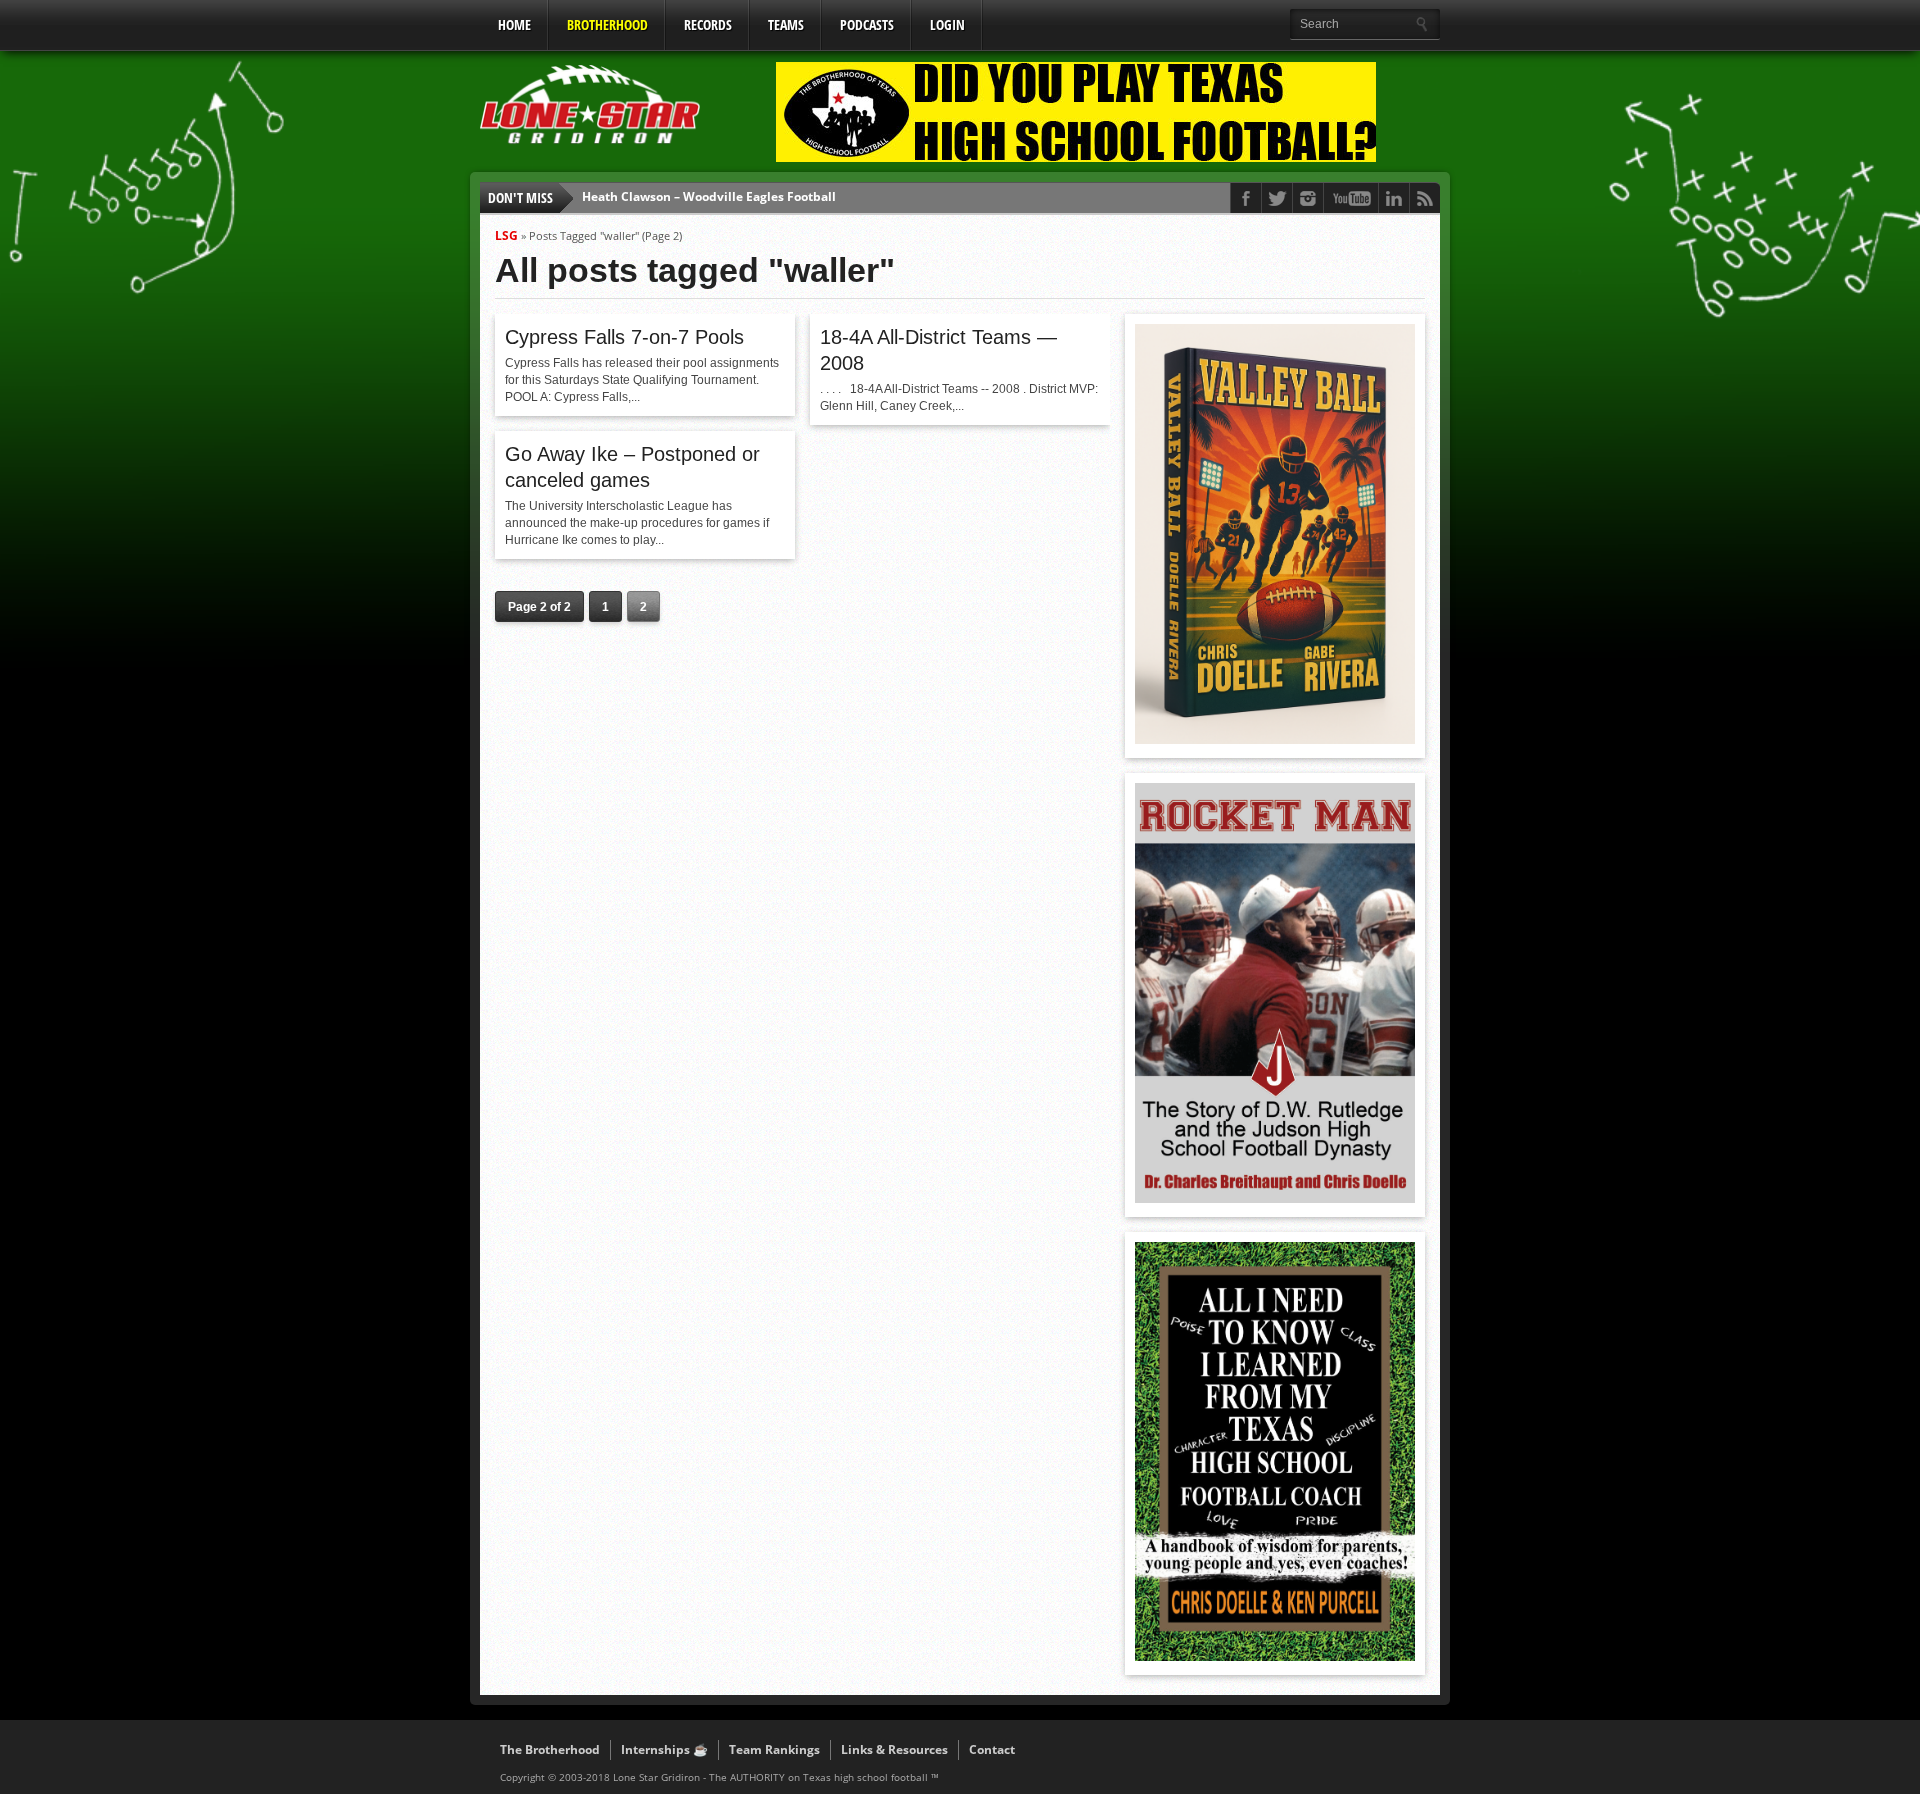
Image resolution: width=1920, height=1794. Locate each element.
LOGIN (947, 24)
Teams (786, 24)
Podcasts (867, 24)
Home (514, 24)
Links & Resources (894, 1749)
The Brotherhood (550, 1749)
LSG (506, 235)
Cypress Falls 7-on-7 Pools (624, 337)
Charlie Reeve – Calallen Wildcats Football (707, 197)
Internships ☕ (664, 1749)
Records (708, 24)
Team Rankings (774, 1749)
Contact (992, 1749)
